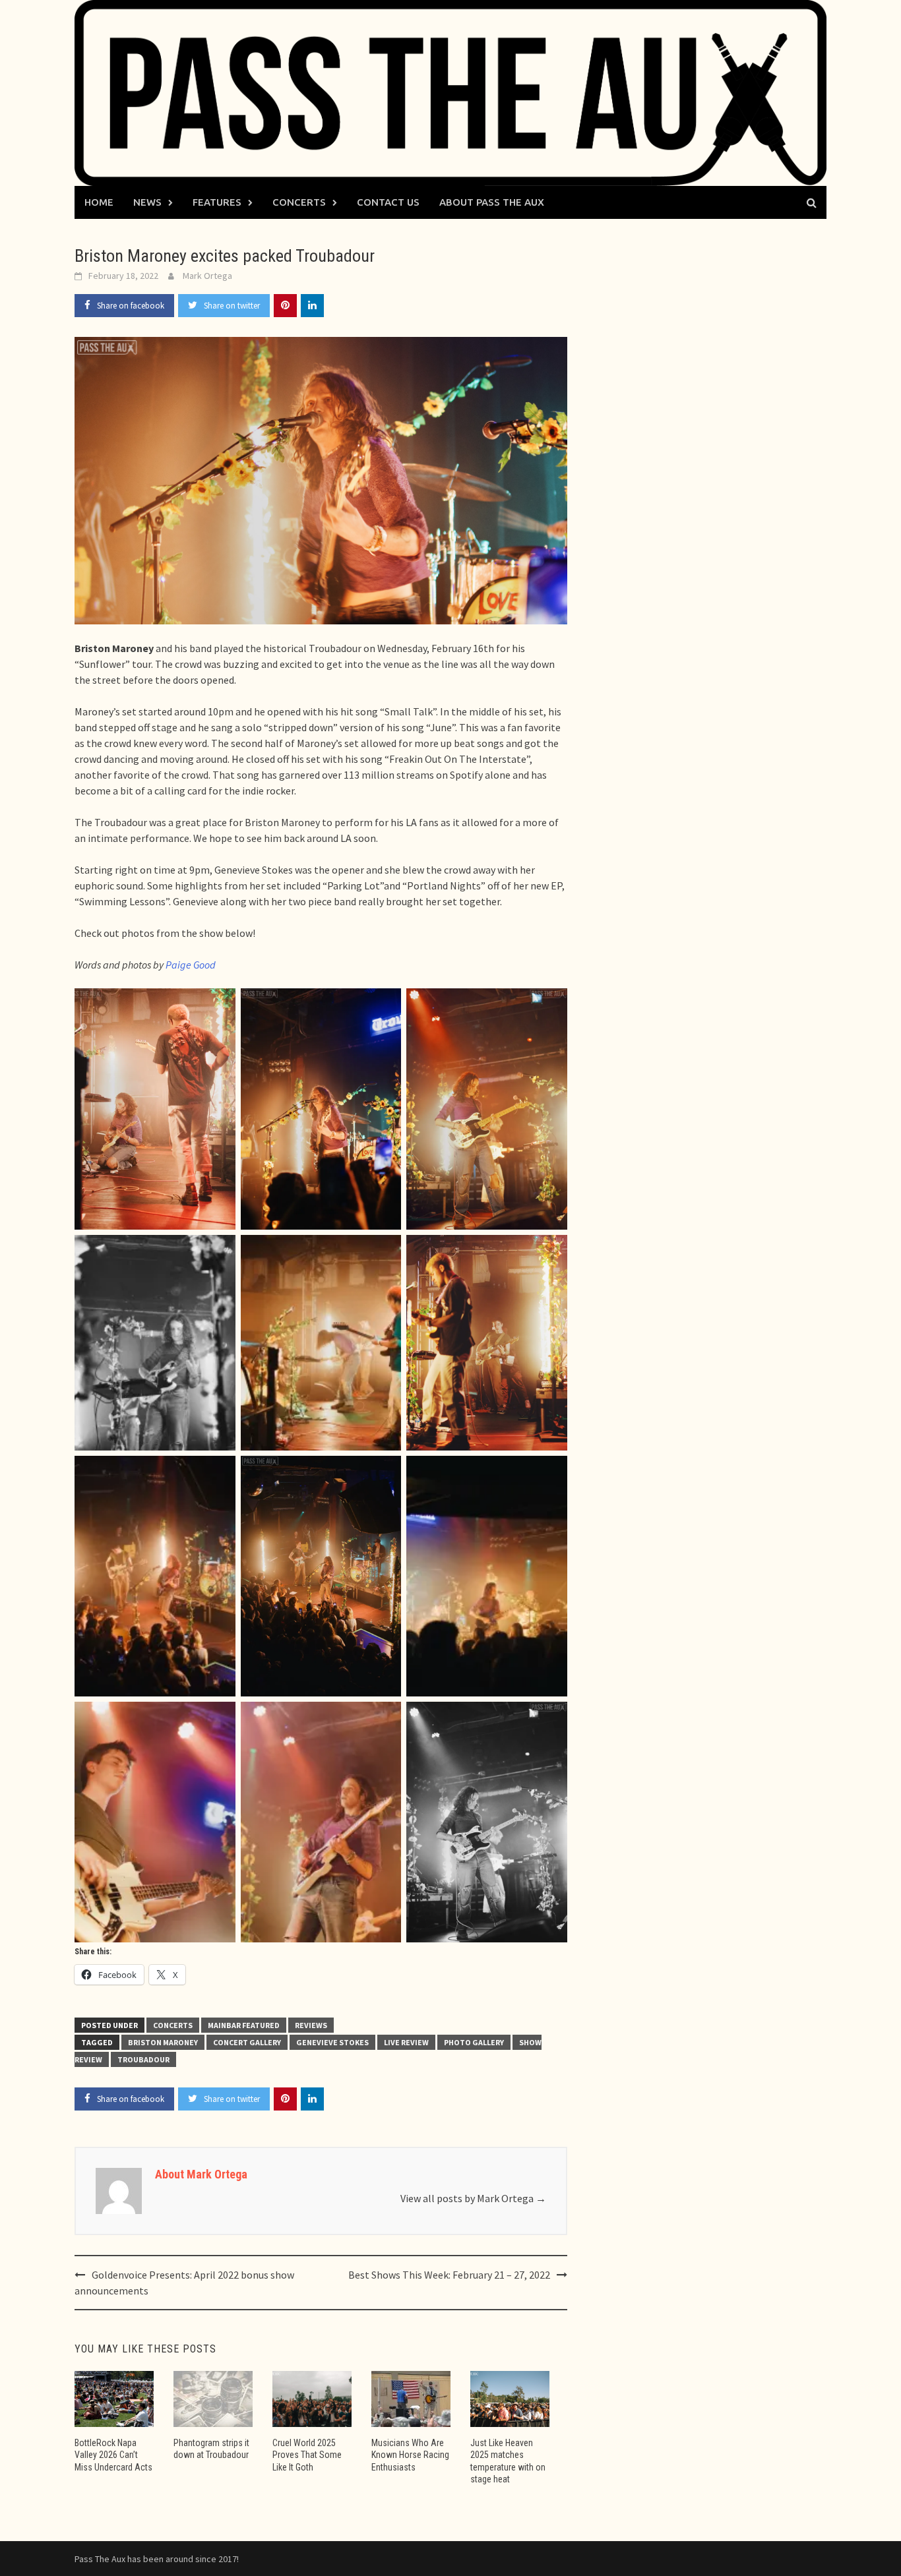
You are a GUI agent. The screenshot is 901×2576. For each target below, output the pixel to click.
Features (217, 202)
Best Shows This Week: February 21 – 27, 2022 (449, 2275)
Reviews (311, 2025)
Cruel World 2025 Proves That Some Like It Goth (307, 2455)
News (147, 202)
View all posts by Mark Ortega (473, 2198)
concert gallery (247, 2042)
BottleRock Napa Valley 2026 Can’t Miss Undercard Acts (113, 2455)
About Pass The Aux (492, 202)
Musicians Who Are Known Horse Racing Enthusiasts (410, 2455)
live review (406, 2042)
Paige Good (191, 965)
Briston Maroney (163, 2042)
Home (99, 202)
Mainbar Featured (244, 2025)
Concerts (299, 202)
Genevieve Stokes (332, 2042)
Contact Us (388, 202)
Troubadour (143, 2059)
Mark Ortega (207, 276)
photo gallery (474, 2042)
